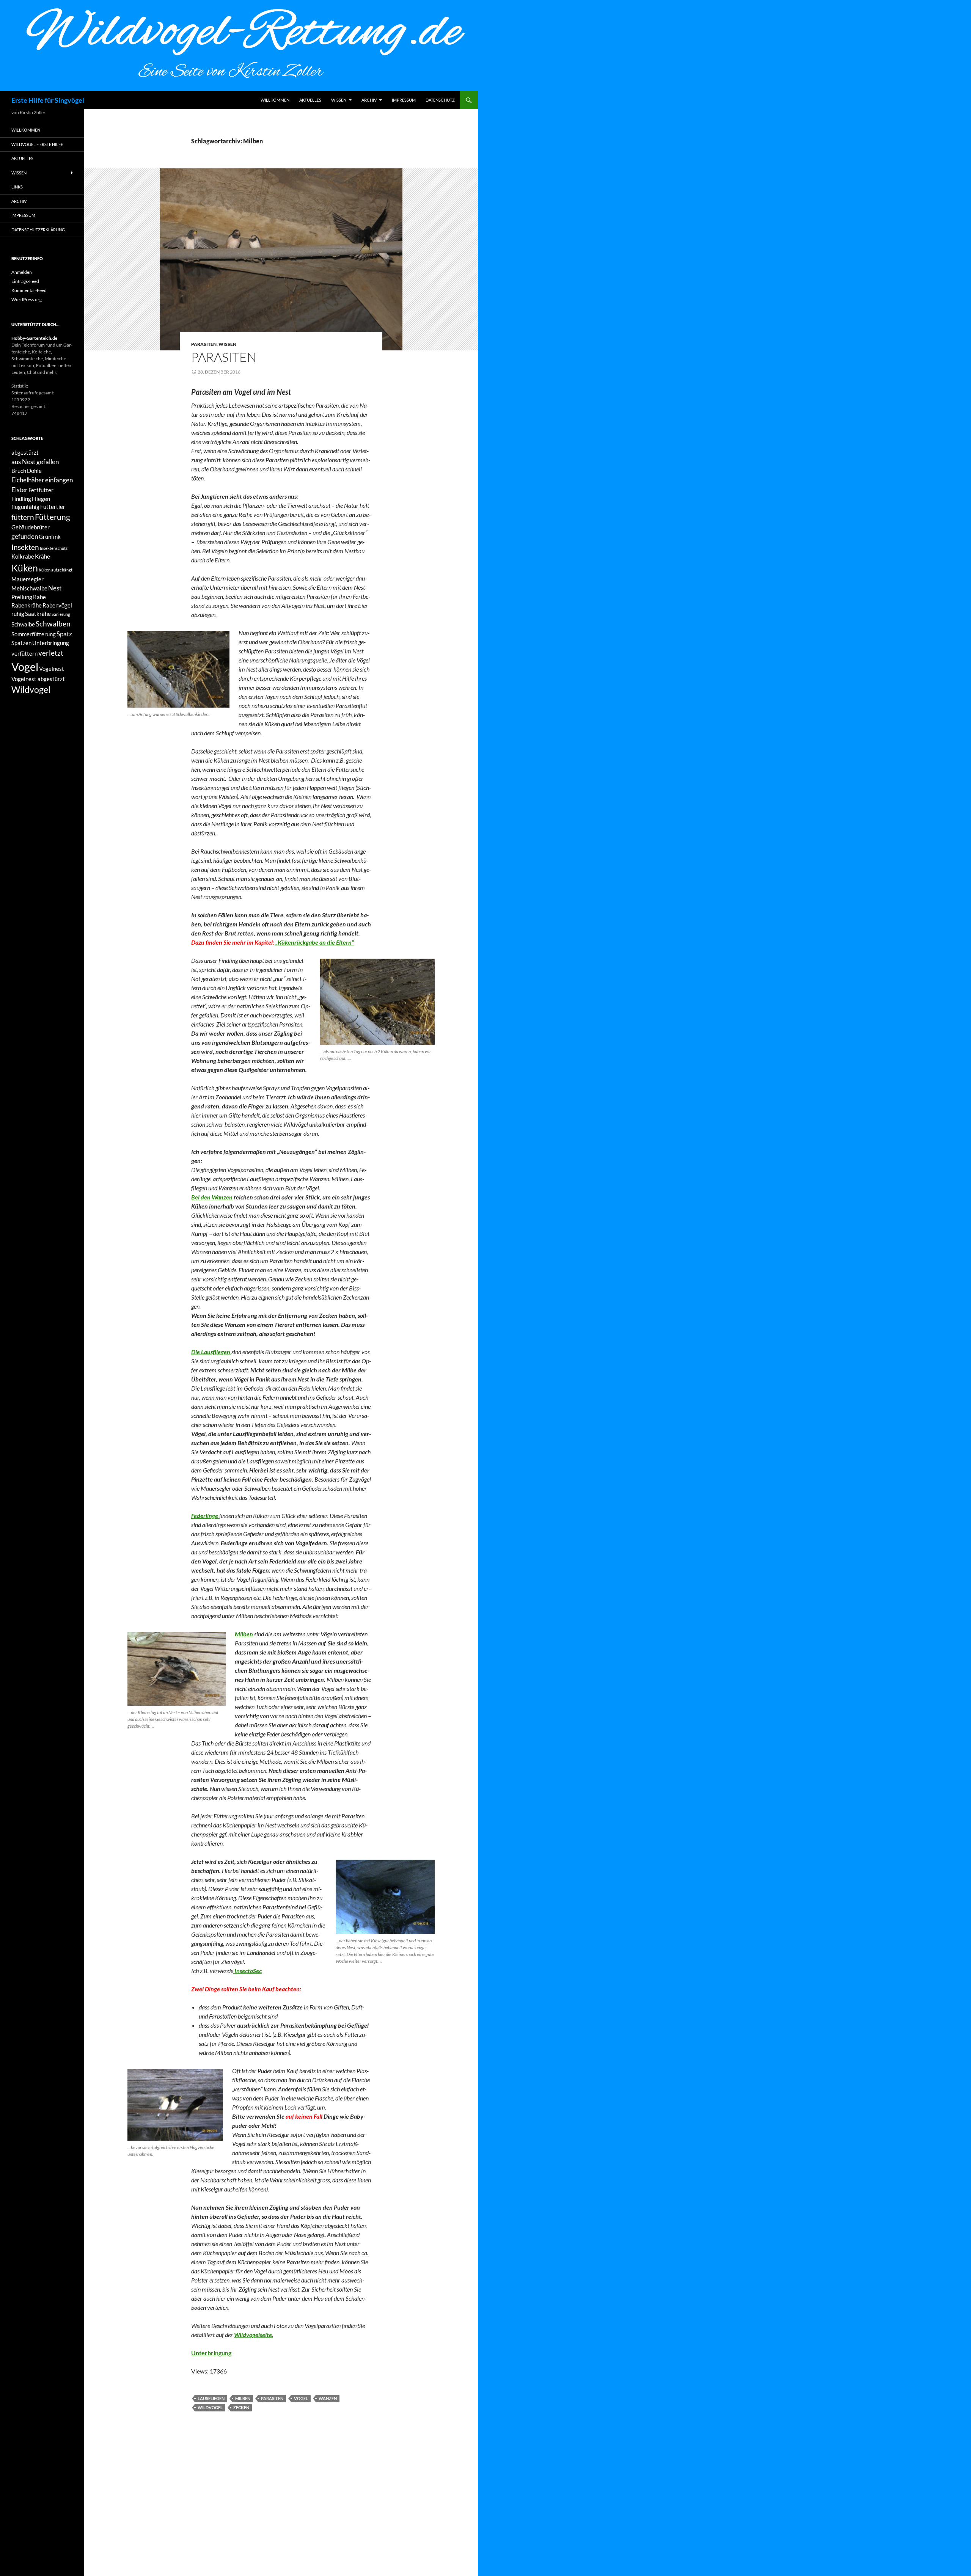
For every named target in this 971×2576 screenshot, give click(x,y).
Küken (25, 568)
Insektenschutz (54, 548)
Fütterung (53, 517)
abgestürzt (25, 453)
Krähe (42, 556)
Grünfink (50, 537)
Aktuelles (310, 100)
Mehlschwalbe (29, 588)
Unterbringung (51, 643)
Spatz (64, 634)
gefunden (25, 536)
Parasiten (204, 344)
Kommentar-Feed (29, 290)
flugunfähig (25, 507)
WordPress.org (27, 299)
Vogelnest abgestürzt (38, 679)
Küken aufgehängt (56, 570)
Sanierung (61, 614)
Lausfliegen (211, 2398)
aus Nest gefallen (35, 462)
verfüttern (24, 654)
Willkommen (275, 100)
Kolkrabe (23, 556)
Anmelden (22, 272)
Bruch (19, 471)
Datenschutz (440, 100)
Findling (21, 499)
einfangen (59, 480)
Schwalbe (23, 624)
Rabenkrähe (27, 605)
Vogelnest (52, 669)
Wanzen (328, 2398)
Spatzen (21, 643)
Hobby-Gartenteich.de (34, 338)
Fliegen (41, 499)
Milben (243, 2398)
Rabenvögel (57, 605)
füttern (23, 517)
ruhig (18, 614)
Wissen (339, 100)
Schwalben (53, 624)
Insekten (25, 547)
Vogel (301, 2398)
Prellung (22, 597)
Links (17, 187)
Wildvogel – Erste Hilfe (37, 144)
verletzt (51, 653)
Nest (55, 588)
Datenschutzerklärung (38, 230)
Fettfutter (41, 490)
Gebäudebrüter (31, 527)
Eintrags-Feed (25, 281)
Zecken (241, 2407)
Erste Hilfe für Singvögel (48, 100)
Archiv (369, 100)
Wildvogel (210, 2407)
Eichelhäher (28, 480)
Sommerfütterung (34, 634)
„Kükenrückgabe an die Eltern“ (315, 942)
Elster (20, 490)
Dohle (34, 471)
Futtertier (53, 507)
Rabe (39, 597)
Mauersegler (27, 579)
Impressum (404, 100)
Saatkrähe (38, 614)
